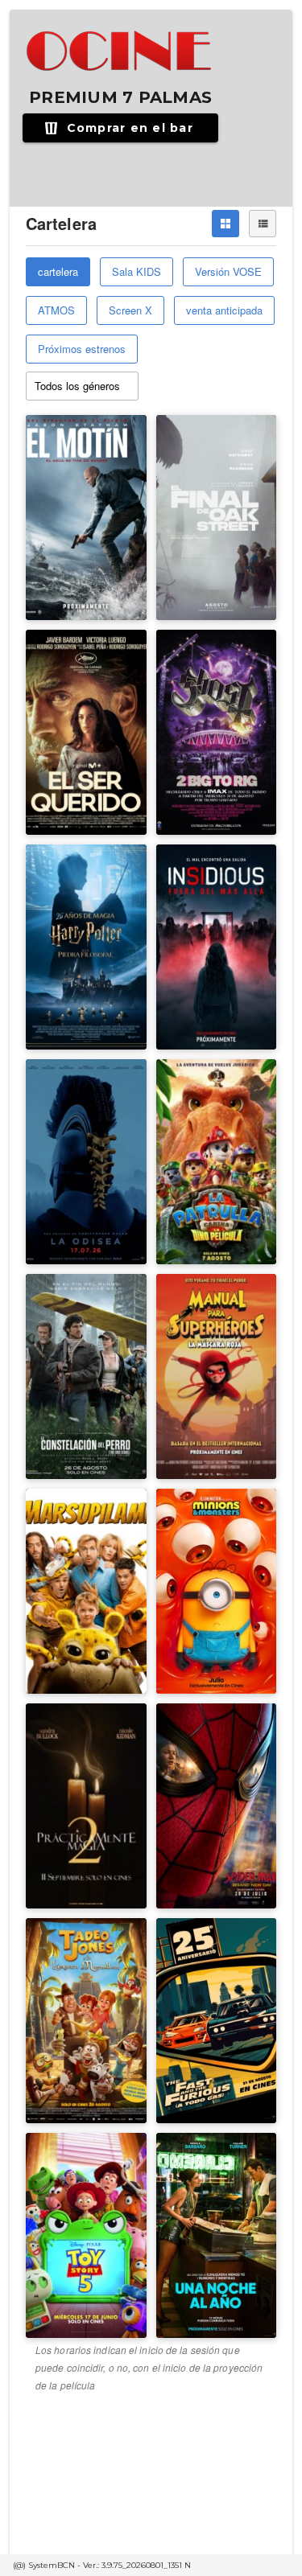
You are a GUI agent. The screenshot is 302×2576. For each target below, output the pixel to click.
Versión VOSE (228, 271)
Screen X (130, 310)
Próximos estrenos (82, 349)
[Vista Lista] (263, 224)
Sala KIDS (137, 271)
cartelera (58, 271)
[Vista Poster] (225, 224)
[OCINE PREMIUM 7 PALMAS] (120, 51)
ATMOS (56, 310)
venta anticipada (224, 310)
